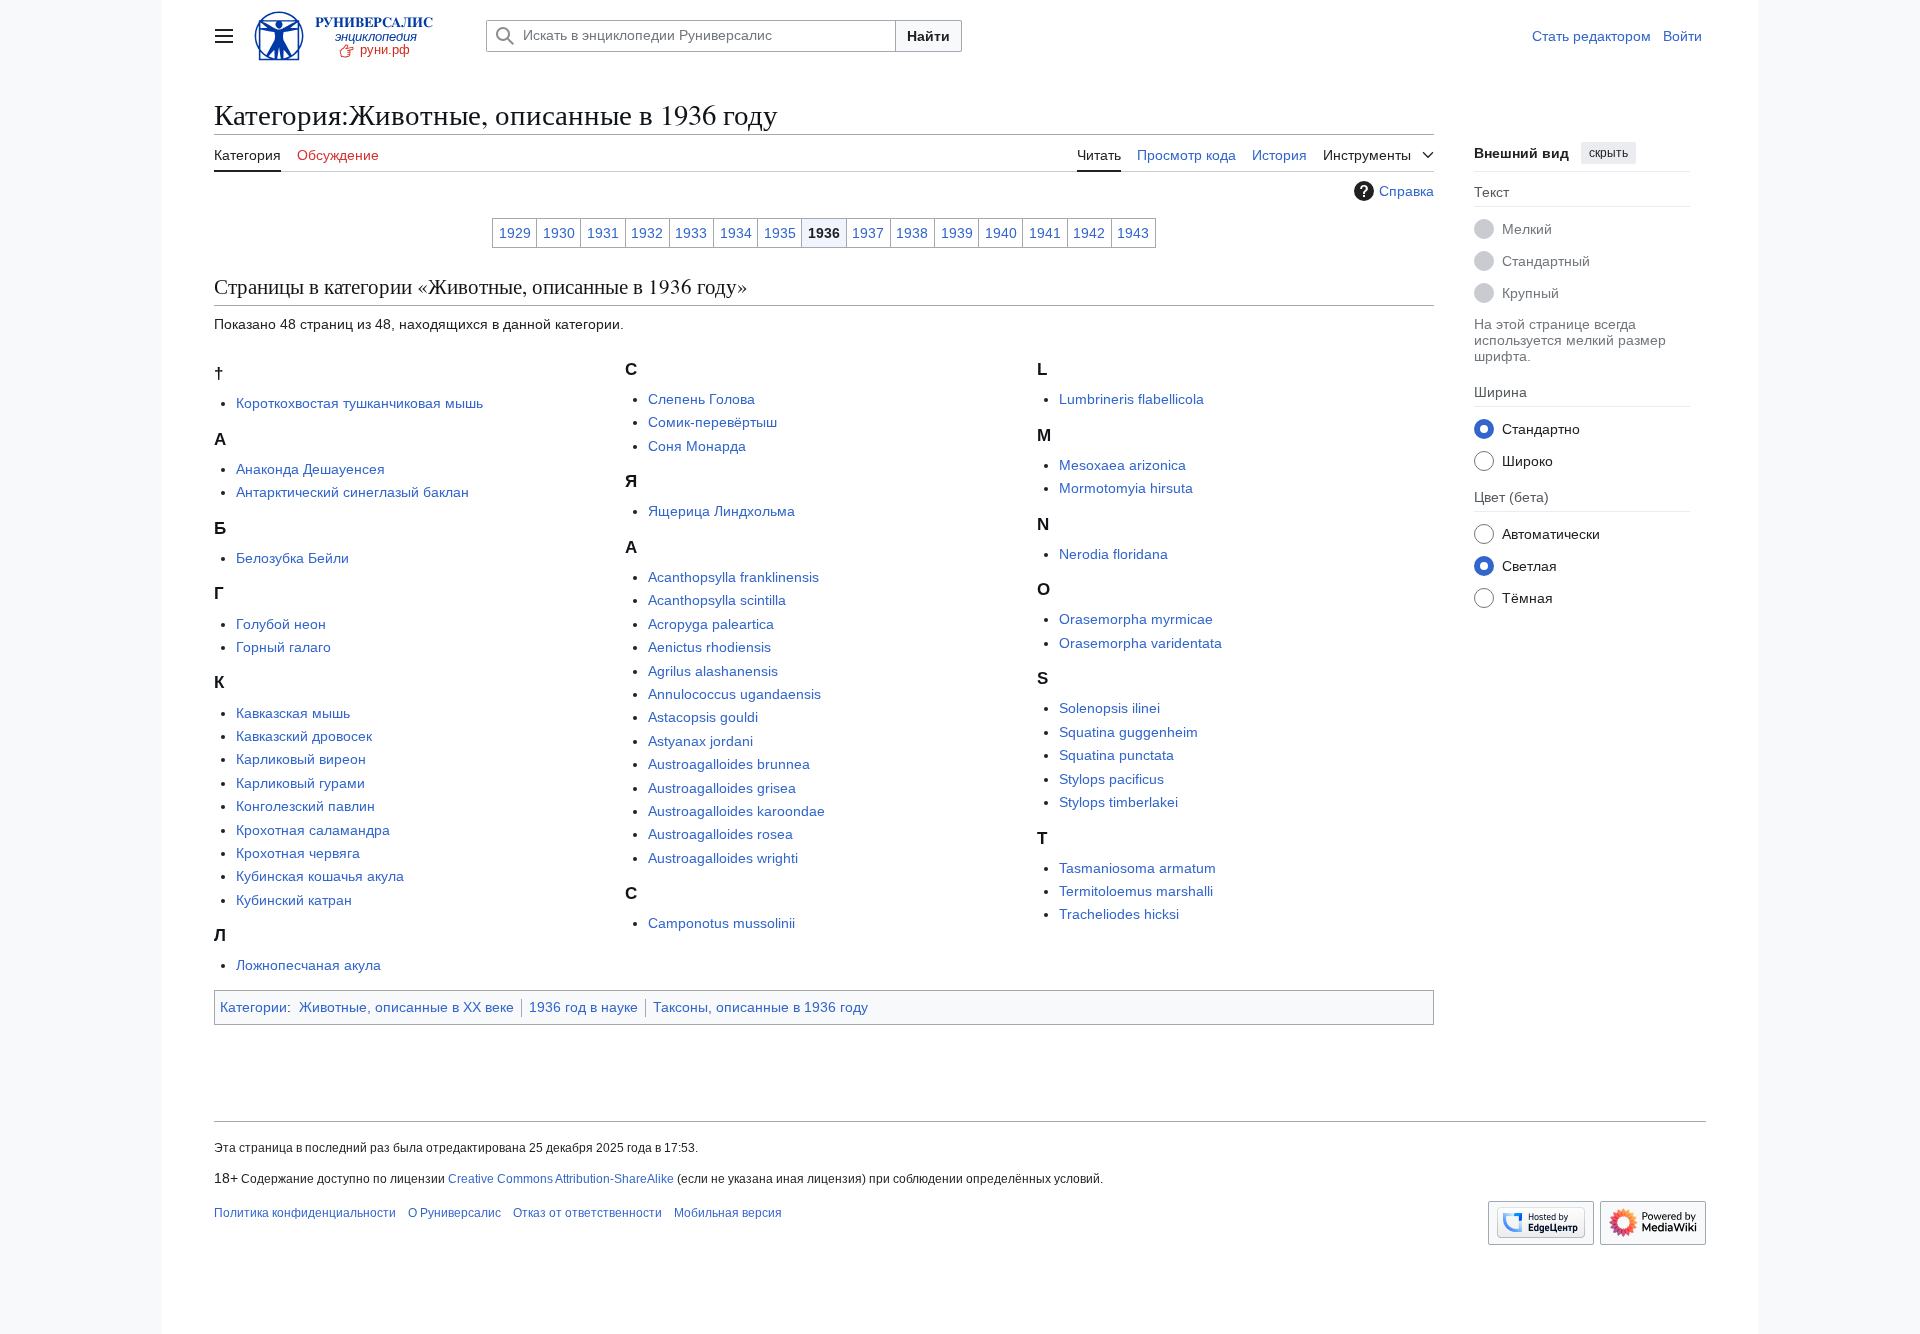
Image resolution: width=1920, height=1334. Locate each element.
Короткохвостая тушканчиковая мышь (359, 403)
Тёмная (1527, 597)
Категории (253, 1007)
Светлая (1529, 565)
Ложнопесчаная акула (308, 965)
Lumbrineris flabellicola (1131, 399)
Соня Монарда (697, 446)
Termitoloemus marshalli (1136, 891)
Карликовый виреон (301, 759)
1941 (1045, 233)
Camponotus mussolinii (721, 923)
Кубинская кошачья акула (320, 876)
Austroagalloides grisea (722, 788)
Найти (928, 36)
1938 (912, 233)
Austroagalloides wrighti (723, 858)
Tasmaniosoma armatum (1137, 868)
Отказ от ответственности (587, 1213)
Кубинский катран (294, 900)
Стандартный (1546, 260)
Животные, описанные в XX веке (406, 1007)
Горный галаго (283, 647)
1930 (559, 233)
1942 (1089, 233)
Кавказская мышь (293, 713)
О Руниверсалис (454, 1213)
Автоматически (1551, 533)
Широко (1527, 460)
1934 (736, 233)
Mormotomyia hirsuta (1126, 488)
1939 (957, 233)
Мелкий (1527, 228)
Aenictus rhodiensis (709, 647)
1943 (1133, 233)
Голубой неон (281, 624)
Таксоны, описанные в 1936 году (760, 1007)
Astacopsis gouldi (703, 717)
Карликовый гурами (300, 783)
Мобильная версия (728, 1213)
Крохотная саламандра (313, 830)
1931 (603, 233)
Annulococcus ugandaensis (734, 694)
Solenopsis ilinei (1109, 708)
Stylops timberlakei (1118, 802)
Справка (1406, 191)
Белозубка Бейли (292, 558)
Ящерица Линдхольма (721, 511)
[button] (224, 36)
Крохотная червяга (298, 853)
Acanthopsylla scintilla (717, 600)
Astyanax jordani (700, 741)
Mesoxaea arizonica (1122, 465)
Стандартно (1541, 428)
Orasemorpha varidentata (1140, 643)
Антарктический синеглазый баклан (352, 492)
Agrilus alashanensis (713, 671)
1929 (515, 233)
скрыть (1608, 153)
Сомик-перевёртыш (712, 422)
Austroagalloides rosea (720, 834)
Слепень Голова (701, 399)
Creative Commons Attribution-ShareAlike (561, 1179)
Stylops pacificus (1111, 779)
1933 (691, 233)
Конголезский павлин (305, 806)
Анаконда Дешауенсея (310, 469)
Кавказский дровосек (304, 736)
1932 (647, 233)
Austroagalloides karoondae (736, 811)
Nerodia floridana (1113, 554)
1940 (1001, 233)
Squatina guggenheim (1128, 732)
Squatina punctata (1116, 755)
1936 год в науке (583, 1007)
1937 (868, 233)
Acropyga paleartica (711, 624)
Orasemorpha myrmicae (1136, 619)
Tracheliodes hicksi (1119, 914)
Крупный (1530, 292)
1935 (780, 233)
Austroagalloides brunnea (729, 764)
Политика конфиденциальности (305, 1213)
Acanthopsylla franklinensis (733, 577)
